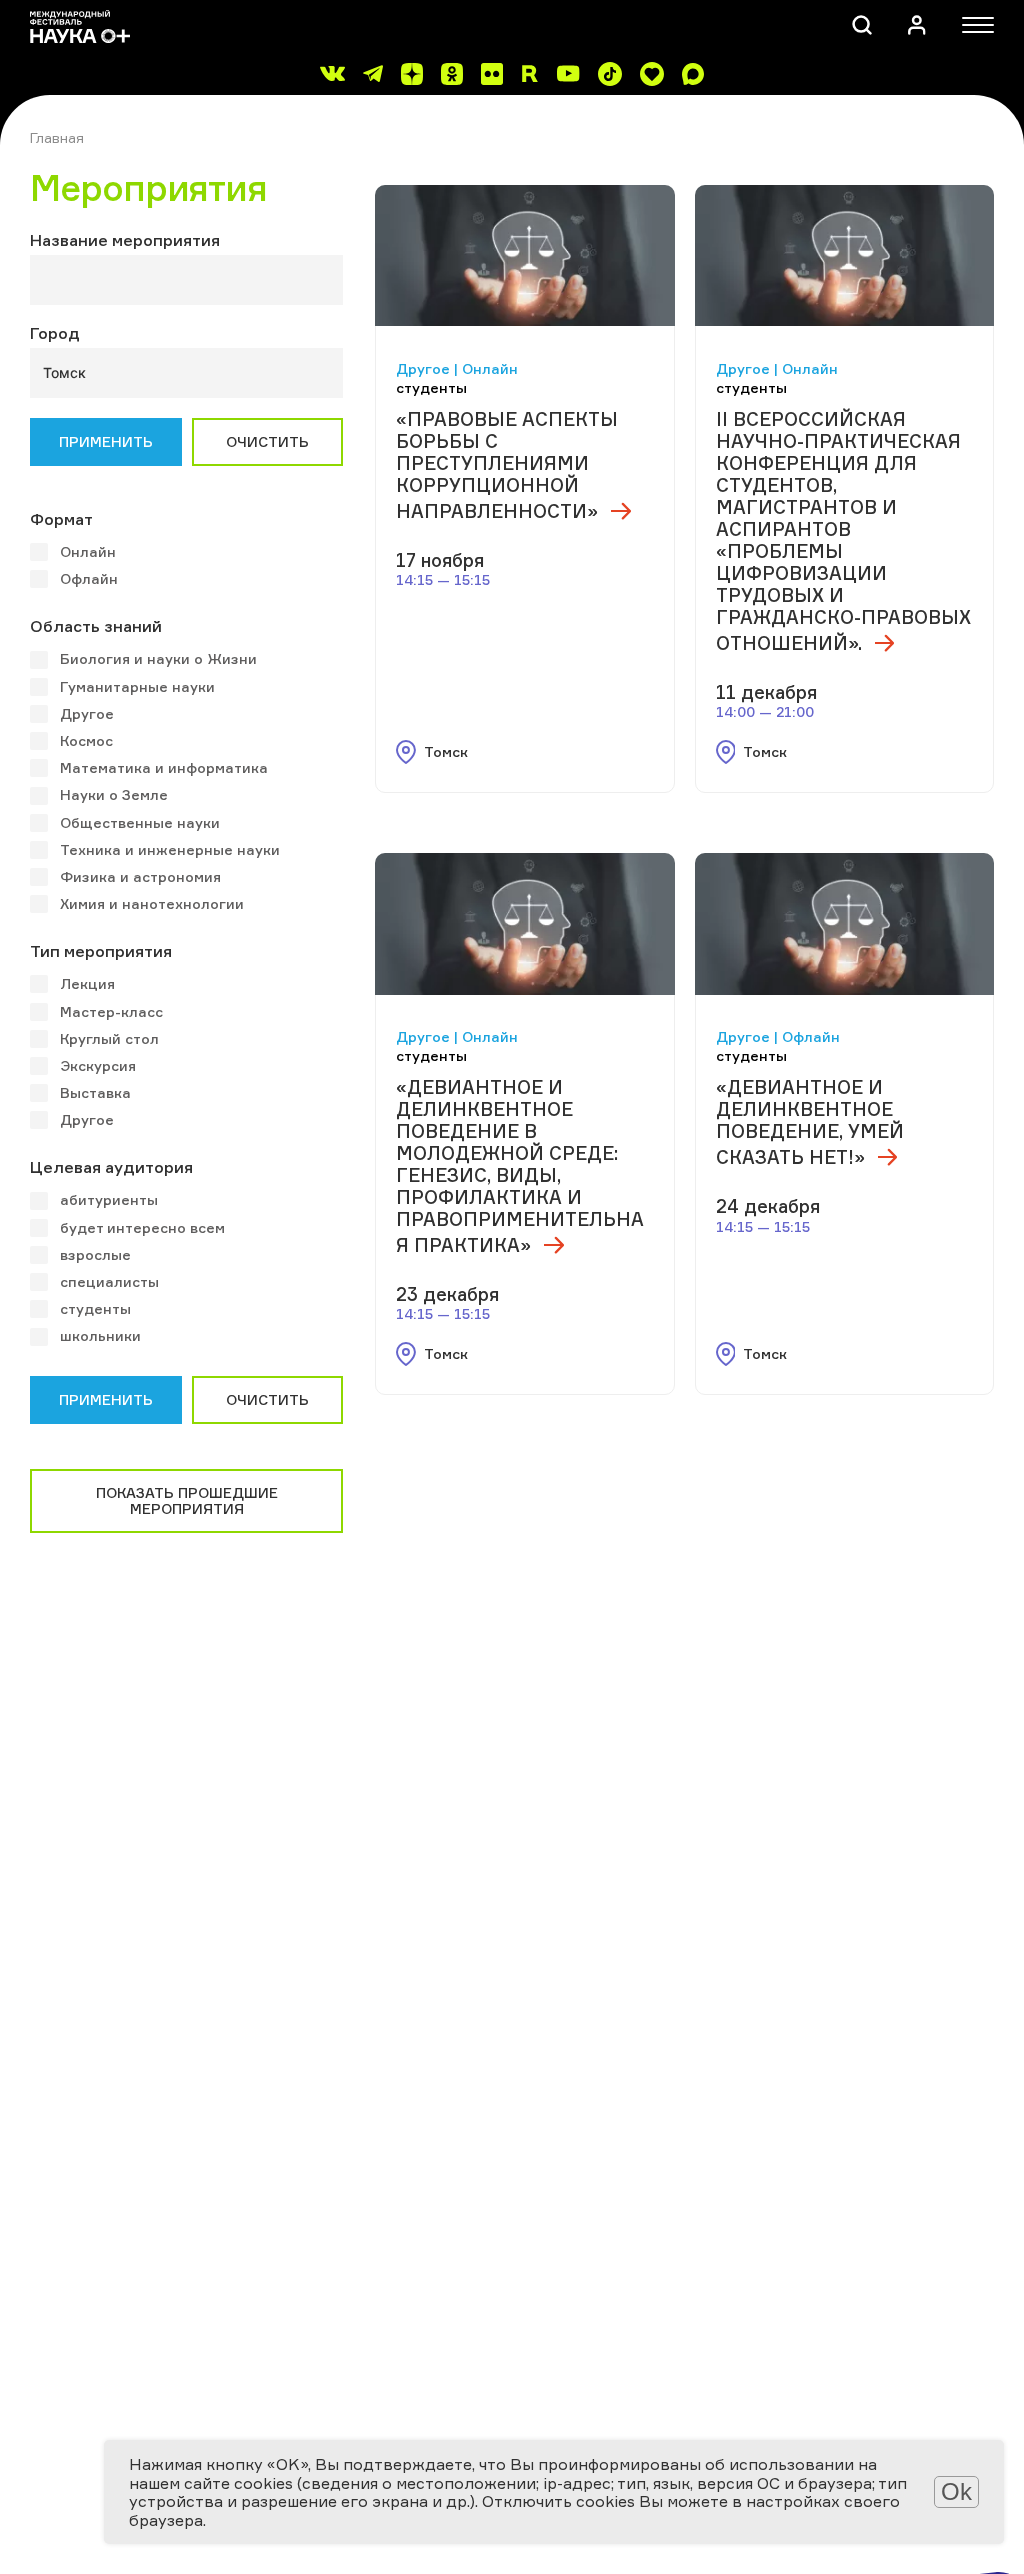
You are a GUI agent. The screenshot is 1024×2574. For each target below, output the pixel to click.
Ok (956, 2491)
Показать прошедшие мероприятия (187, 1500)
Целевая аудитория (111, 1167)
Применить (106, 441)
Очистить (267, 441)
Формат (61, 519)
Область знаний (96, 626)
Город (55, 333)
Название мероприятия (125, 240)
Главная (57, 137)
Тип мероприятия (101, 951)
